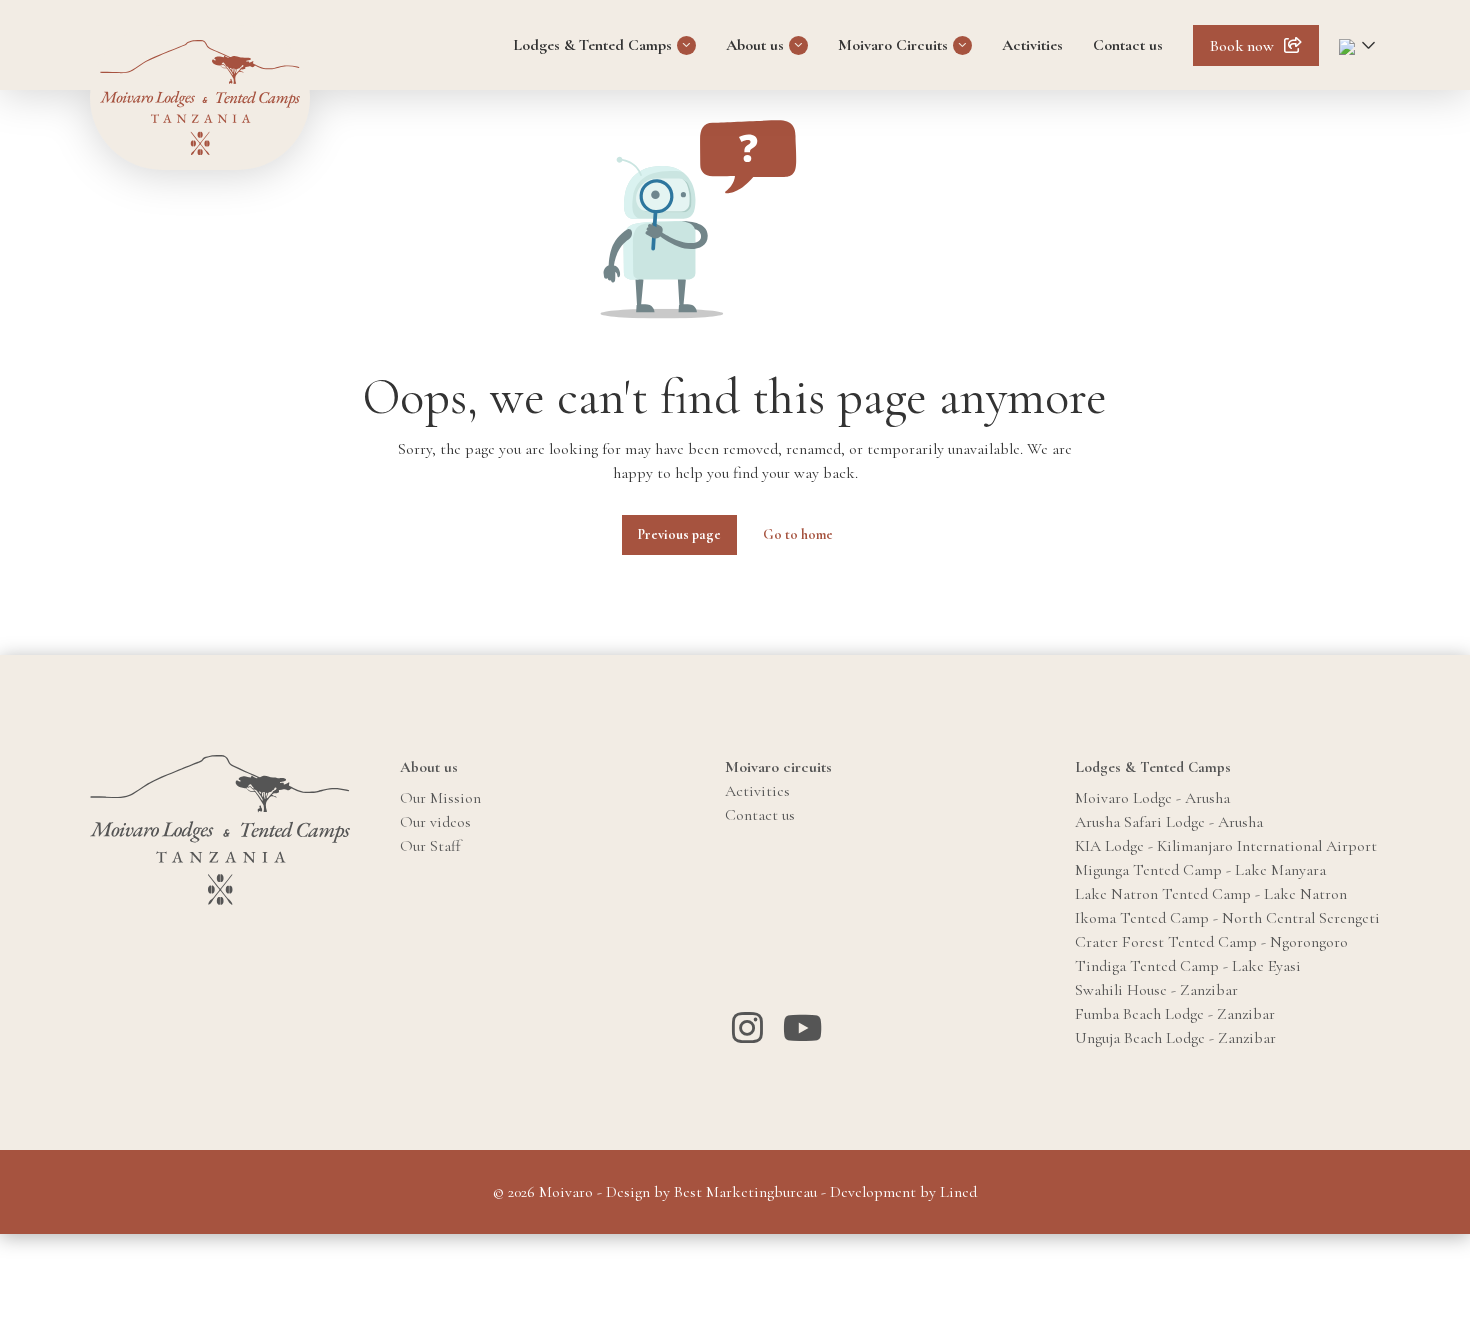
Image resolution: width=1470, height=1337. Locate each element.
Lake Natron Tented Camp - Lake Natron (1211, 894)
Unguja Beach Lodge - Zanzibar (1175, 1038)
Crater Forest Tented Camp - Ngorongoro (1211, 942)
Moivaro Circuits (893, 45)
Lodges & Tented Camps (592, 45)
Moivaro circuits (778, 767)
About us (755, 45)
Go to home (798, 534)
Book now (1242, 46)
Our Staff (430, 846)
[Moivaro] (200, 97)
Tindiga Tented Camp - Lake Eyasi (1188, 966)
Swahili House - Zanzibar (1156, 990)
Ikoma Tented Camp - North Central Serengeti (1227, 918)
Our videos (435, 822)
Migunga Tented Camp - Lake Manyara (1200, 870)
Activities (1032, 45)
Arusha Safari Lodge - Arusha (1169, 822)
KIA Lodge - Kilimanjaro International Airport (1226, 846)
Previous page (679, 534)
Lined (958, 1192)
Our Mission (440, 798)
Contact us (1128, 45)
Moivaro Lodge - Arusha (1152, 798)
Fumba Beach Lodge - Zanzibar (1175, 1014)
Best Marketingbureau (745, 1192)
